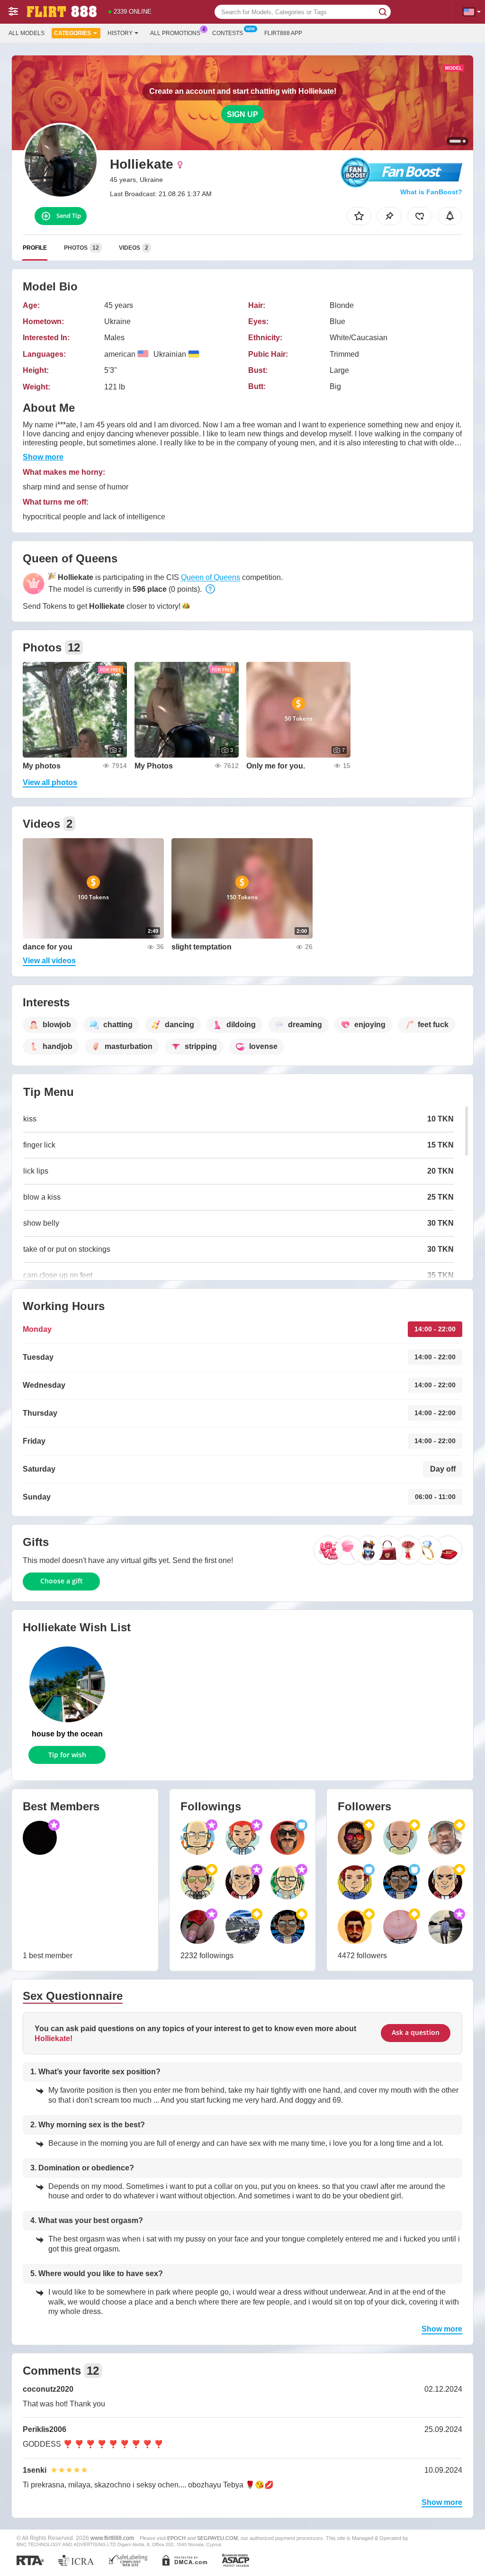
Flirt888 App (283, 33)
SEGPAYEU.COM (217, 2538)
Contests (228, 33)
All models (27, 33)
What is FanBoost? (431, 192)
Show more (43, 457)
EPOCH (176, 2538)
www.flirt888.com (112, 2538)
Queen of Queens (211, 577)
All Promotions (175, 33)
